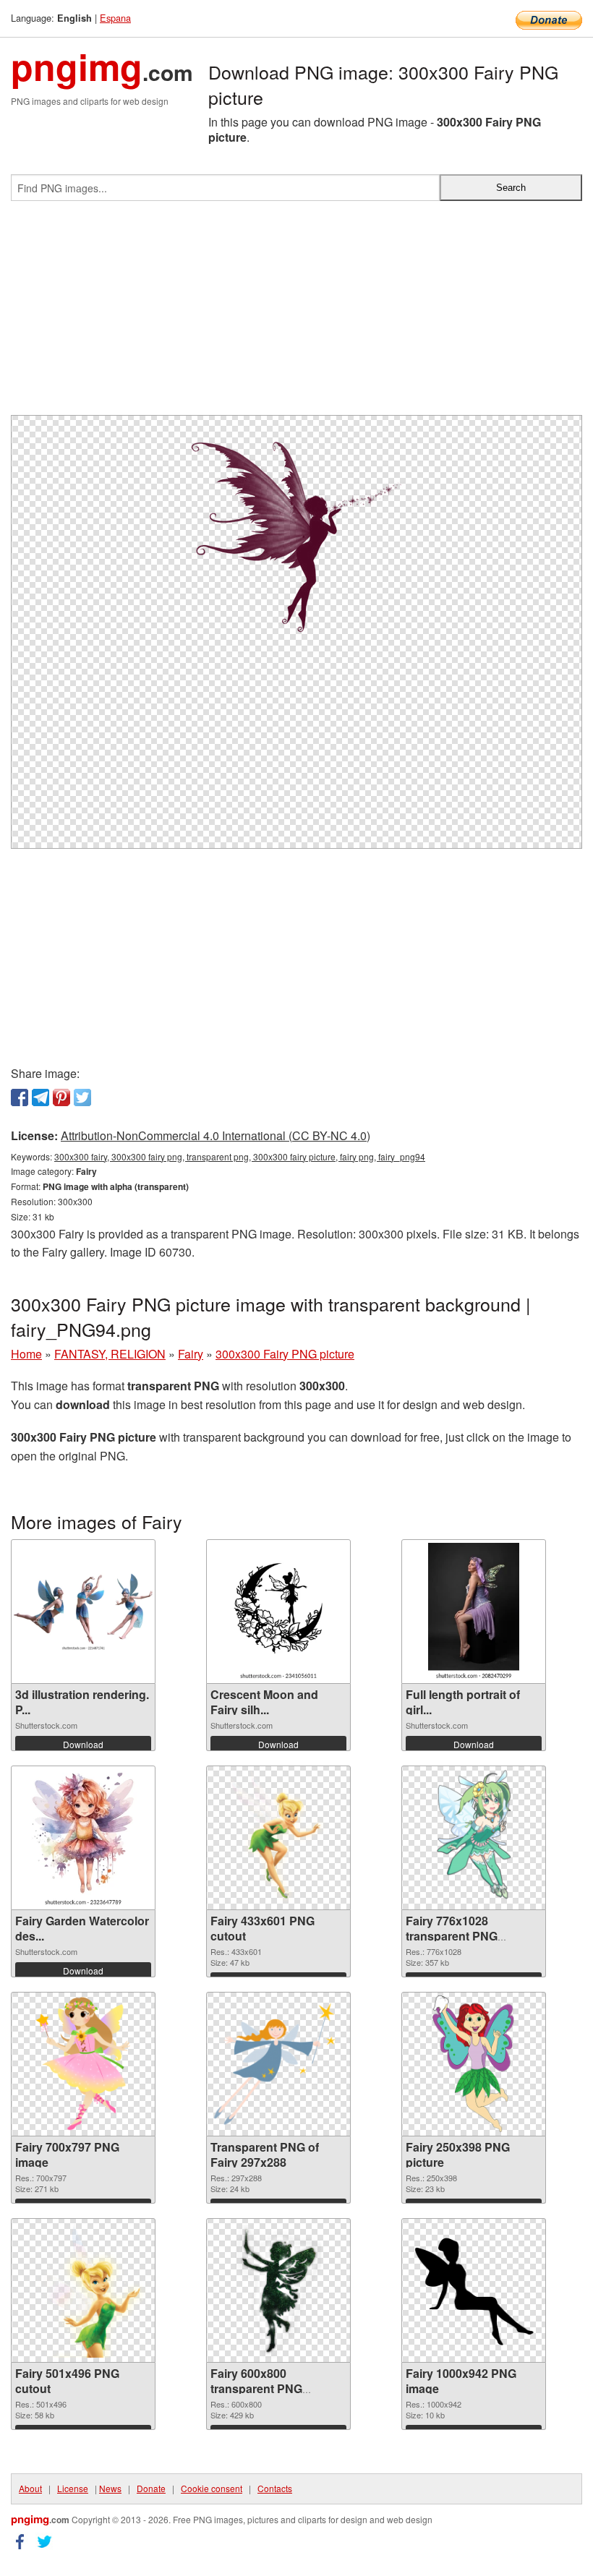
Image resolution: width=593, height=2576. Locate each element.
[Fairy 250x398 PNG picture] (474, 2064)
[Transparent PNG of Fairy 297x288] (278, 2064)
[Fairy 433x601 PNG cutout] (279, 1838)
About (30, 2488)
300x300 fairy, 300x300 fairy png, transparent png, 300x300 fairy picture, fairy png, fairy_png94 (240, 1156)
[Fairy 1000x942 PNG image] (474, 2291)
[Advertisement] (296, 314)
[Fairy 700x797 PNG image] (83, 2064)
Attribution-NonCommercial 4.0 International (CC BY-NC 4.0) (216, 1135)
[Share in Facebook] (20, 1097)
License (73, 2488)
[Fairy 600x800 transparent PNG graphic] (279, 2290)
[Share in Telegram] (40, 1097)
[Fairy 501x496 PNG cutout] (83, 2290)
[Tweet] (82, 1097)
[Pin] (61, 1097)
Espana (115, 18)
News (110, 2488)
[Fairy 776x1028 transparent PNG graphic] (474, 1838)
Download (83, 1744)
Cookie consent (212, 2488)
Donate (151, 2488)
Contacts (275, 2488)
